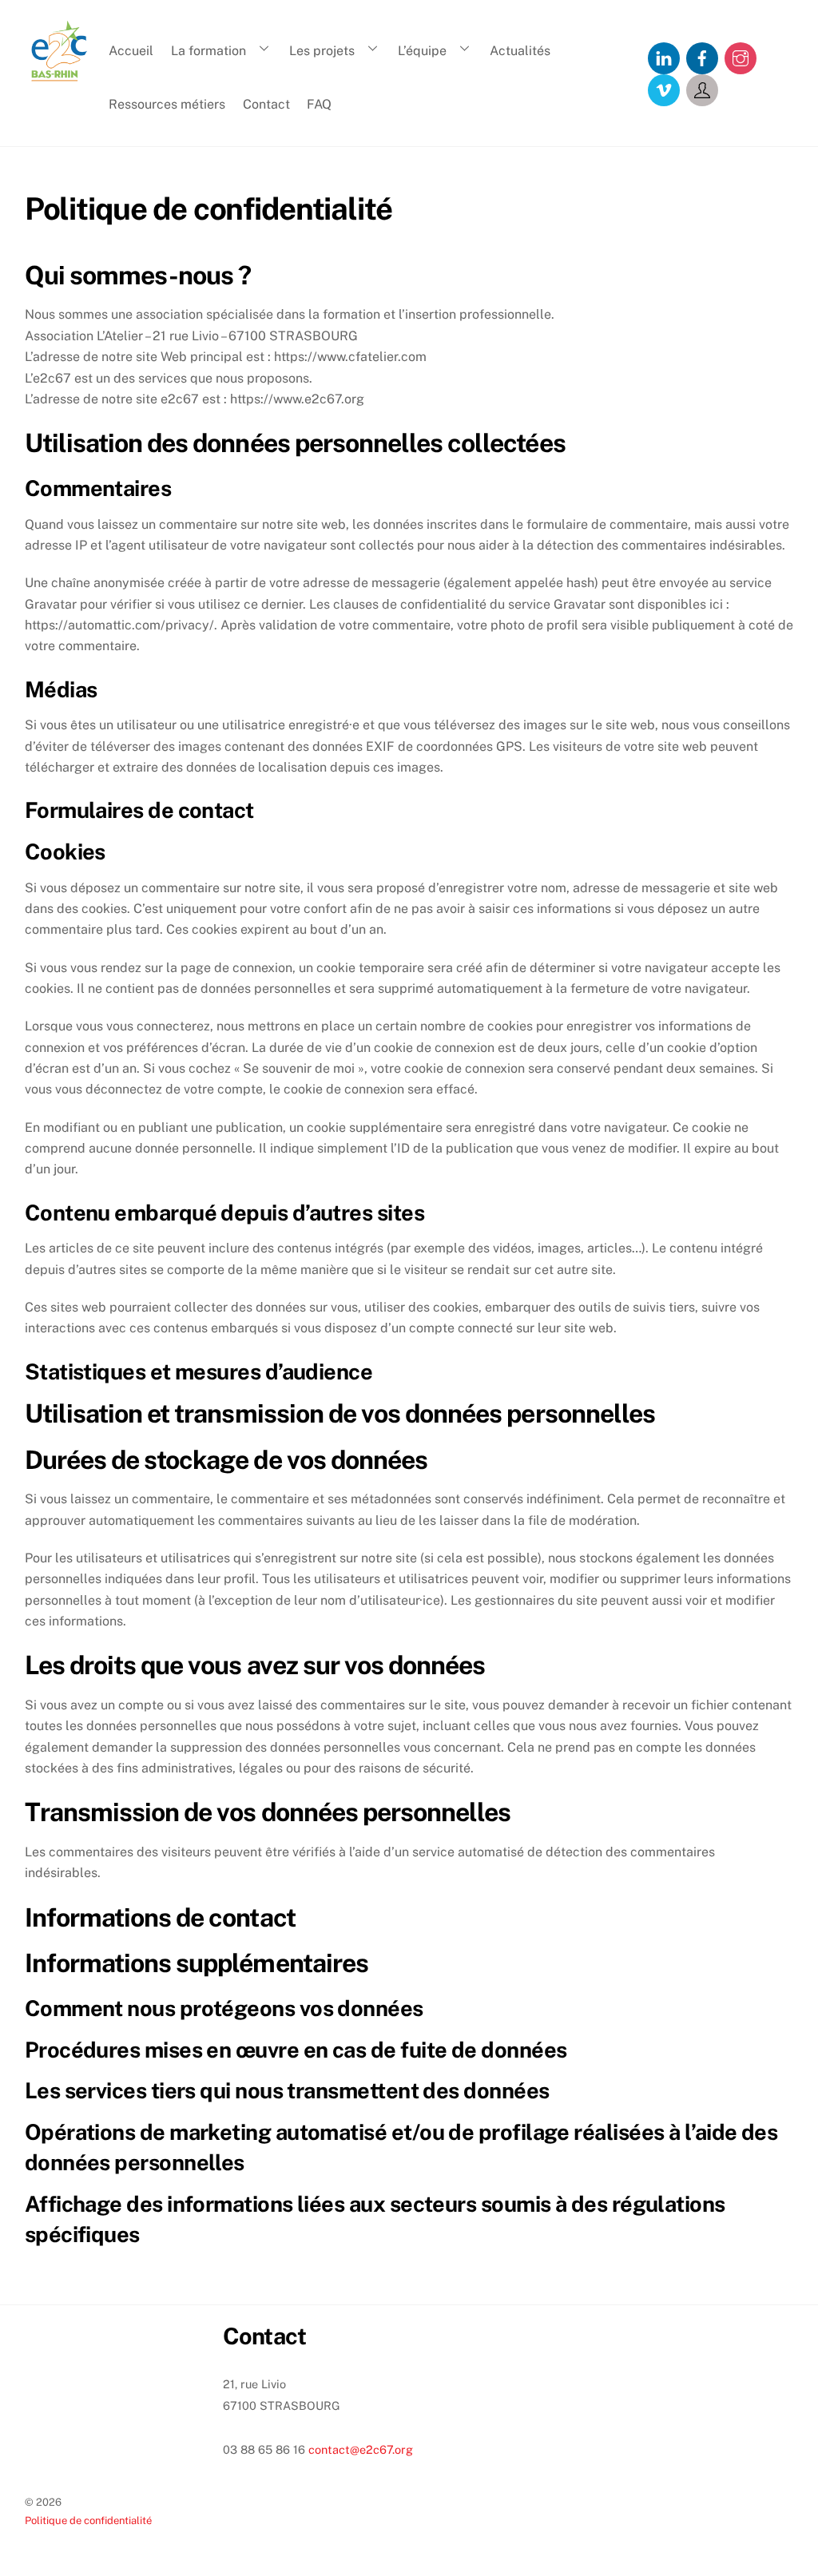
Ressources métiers (167, 104)
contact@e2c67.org (361, 2449)
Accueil (131, 51)
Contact (266, 104)
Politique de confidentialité (88, 2520)
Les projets (322, 51)
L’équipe (422, 51)
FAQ (319, 104)
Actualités (520, 51)
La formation (208, 51)
